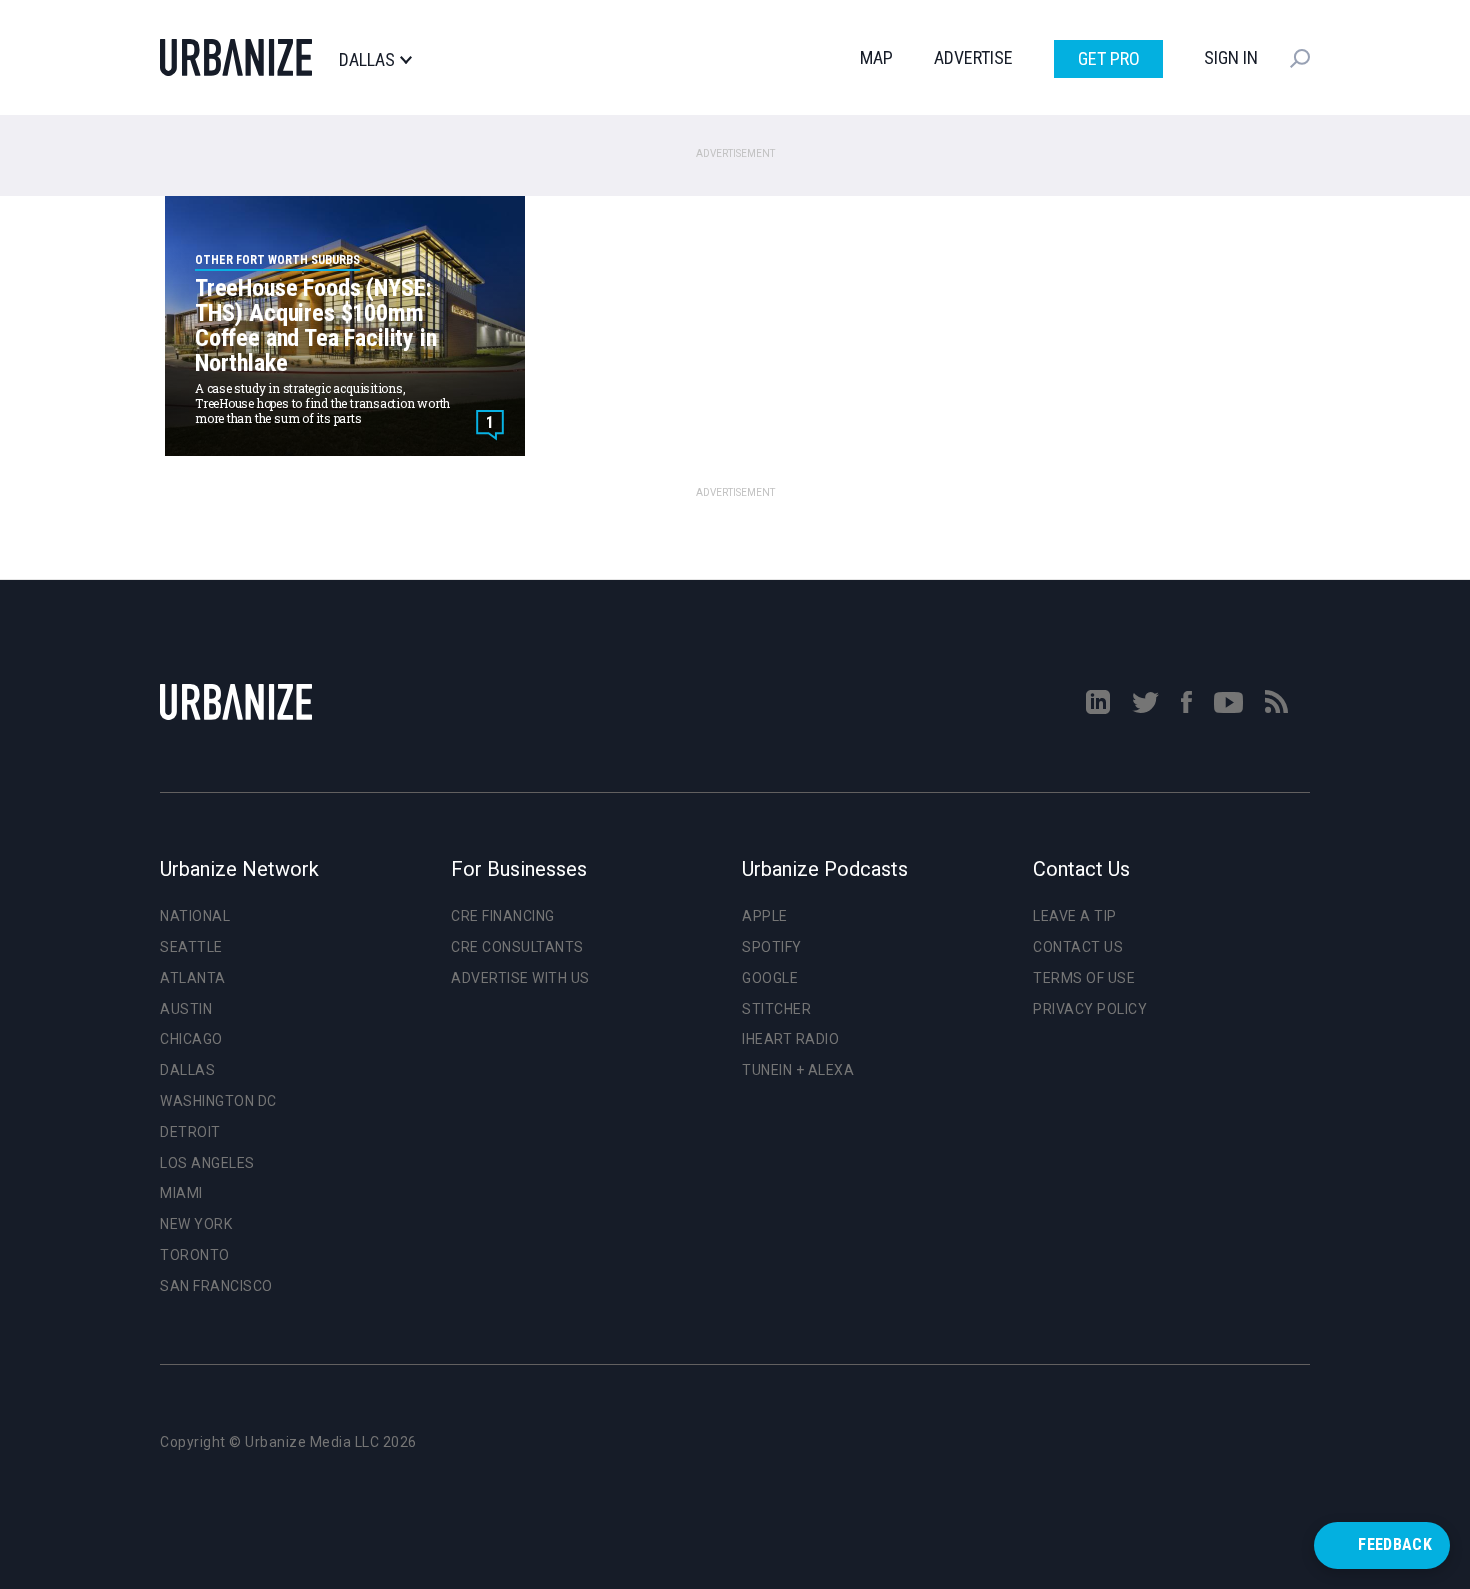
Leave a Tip (1075, 916)
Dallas (367, 60)
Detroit (190, 1132)
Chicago (191, 1039)
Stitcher (776, 1009)
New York (196, 1224)
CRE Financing (503, 916)
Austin (186, 1009)
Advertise (973, 57)
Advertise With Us (520, 978)
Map (876, 57)
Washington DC (218, 1101)
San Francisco (216, 1286)
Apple (765, 916)
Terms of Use (1084, 978)
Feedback (1395, 1544)
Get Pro (1109, 58)
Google (770, 978)
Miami (181, 1193)
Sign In (1231, 57)
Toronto (195, 1255)
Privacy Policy (1090, 1009)
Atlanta (193, 978)
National (195, 916)
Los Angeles (207, 1163)
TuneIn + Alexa (798, 1070)
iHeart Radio (790, 1039)
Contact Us (1078, 947)
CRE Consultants (517, 947)
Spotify (772, 947)
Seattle (191, 947)
